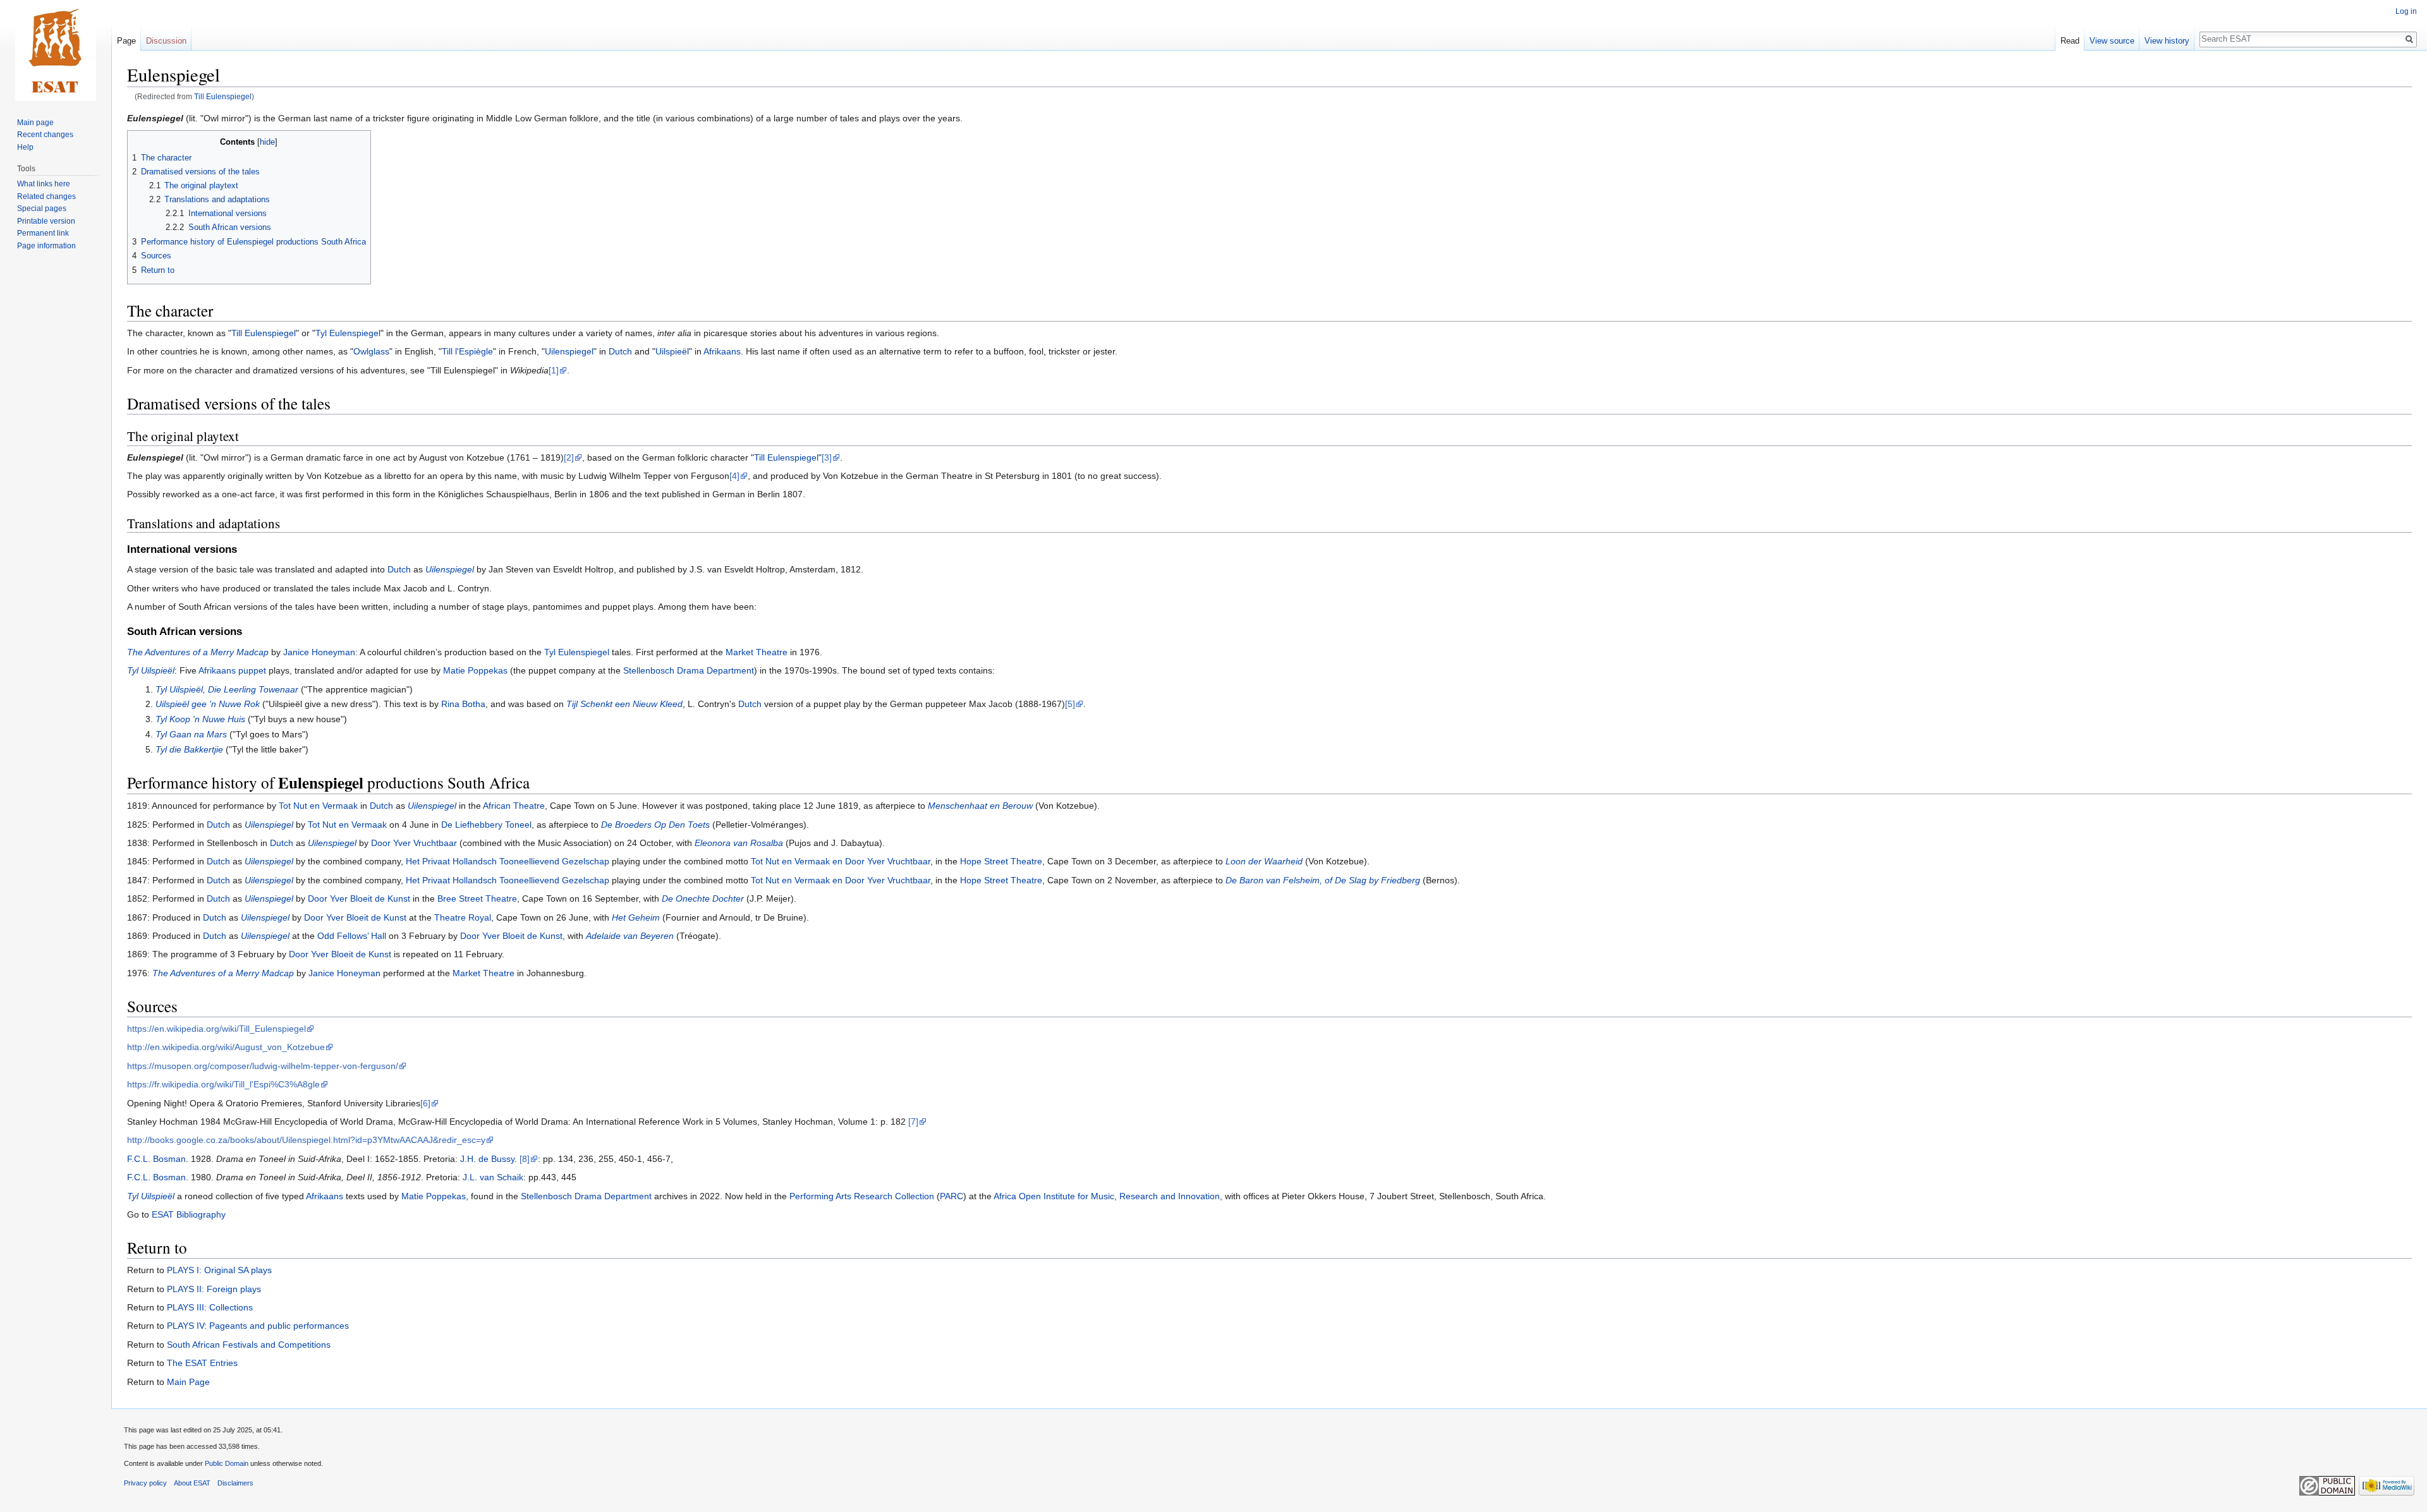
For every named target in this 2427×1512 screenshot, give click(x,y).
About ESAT (192, 1483)
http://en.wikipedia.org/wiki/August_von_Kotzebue (226, 1047)
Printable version (46, 221)
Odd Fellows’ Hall (352, 936)
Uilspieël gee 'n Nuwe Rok (208, 704)
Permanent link (43, 233)
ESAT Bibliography (189, 1214)
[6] (425, 1103)
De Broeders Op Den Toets (655, 825)
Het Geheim (636, 917)
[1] (554, 370)
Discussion (166, 41)
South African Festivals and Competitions (249, 1345)
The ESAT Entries (202, 1363)
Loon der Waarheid (1264, 861)
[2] (569, 457)
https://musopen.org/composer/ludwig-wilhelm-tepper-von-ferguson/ (263, 1066)
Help (25, 147)
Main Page (188, 1382)
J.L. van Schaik (493, 1177)
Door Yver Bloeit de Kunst (359, 898)
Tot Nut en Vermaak (318, 806)
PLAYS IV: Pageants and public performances (258, 1326)
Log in (2406, 11)
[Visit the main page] (56, 51)
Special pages (42, 209)
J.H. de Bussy (487, 1159)
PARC (952, 1196)
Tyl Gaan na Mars (191, 734)
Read (2070, 41)
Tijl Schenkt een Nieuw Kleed (624, 704)
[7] (913, 1122)
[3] (827, 457)
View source (2112, 41)
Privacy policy (145, 1483)
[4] (734, 476)
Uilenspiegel (569, 351)
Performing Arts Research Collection (862, 1196)
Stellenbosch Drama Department (689, 670)
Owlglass (371, 351)
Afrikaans (722, 351)
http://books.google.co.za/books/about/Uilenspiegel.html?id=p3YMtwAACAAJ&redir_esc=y (306, 1140)
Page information (46, 246)
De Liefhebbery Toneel (486, 825)
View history (2167, 41)
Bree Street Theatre (477, 898)
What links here (44, 184)
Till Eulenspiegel (223, 96)
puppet (252, 670)
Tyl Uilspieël (151, 670)
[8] (525, 1159)
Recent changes (45, 135)
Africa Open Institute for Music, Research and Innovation (1107, 1196)
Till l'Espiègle (467, 351)
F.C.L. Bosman (156, 1159)
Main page (35, 123)
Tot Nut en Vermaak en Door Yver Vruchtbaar (841, 861)
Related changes (46, 197)
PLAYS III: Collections (210, 1307)
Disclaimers (235, 1483)
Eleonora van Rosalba (739, 843)
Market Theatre (757, 652)
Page (126, 41)
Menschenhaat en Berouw (980, 806)
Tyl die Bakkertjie (189, 749)
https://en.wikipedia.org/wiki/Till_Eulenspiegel (216, 1029)
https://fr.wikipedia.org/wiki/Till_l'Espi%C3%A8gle (223, 1084)
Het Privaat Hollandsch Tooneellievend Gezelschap (508, 861)
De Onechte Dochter (703, 898)
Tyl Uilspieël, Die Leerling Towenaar (227, 689)
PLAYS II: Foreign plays (214, 1289)
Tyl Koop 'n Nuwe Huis (200, 719)
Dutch (620, 351)
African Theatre (514, 806)
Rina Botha (463, 704)
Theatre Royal (463, 917)
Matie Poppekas (475, 670)
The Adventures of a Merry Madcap (198, 652)
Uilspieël (672, 351)
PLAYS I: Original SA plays (219, 1270)
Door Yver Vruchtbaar (414, 843)
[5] (1070, 704)
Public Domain (227, 1463)
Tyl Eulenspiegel (348, 333)
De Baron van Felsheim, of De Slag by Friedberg (1323, 880)
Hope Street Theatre (1001, 861)
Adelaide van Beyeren (630, 936)
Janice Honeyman (319, 652)
